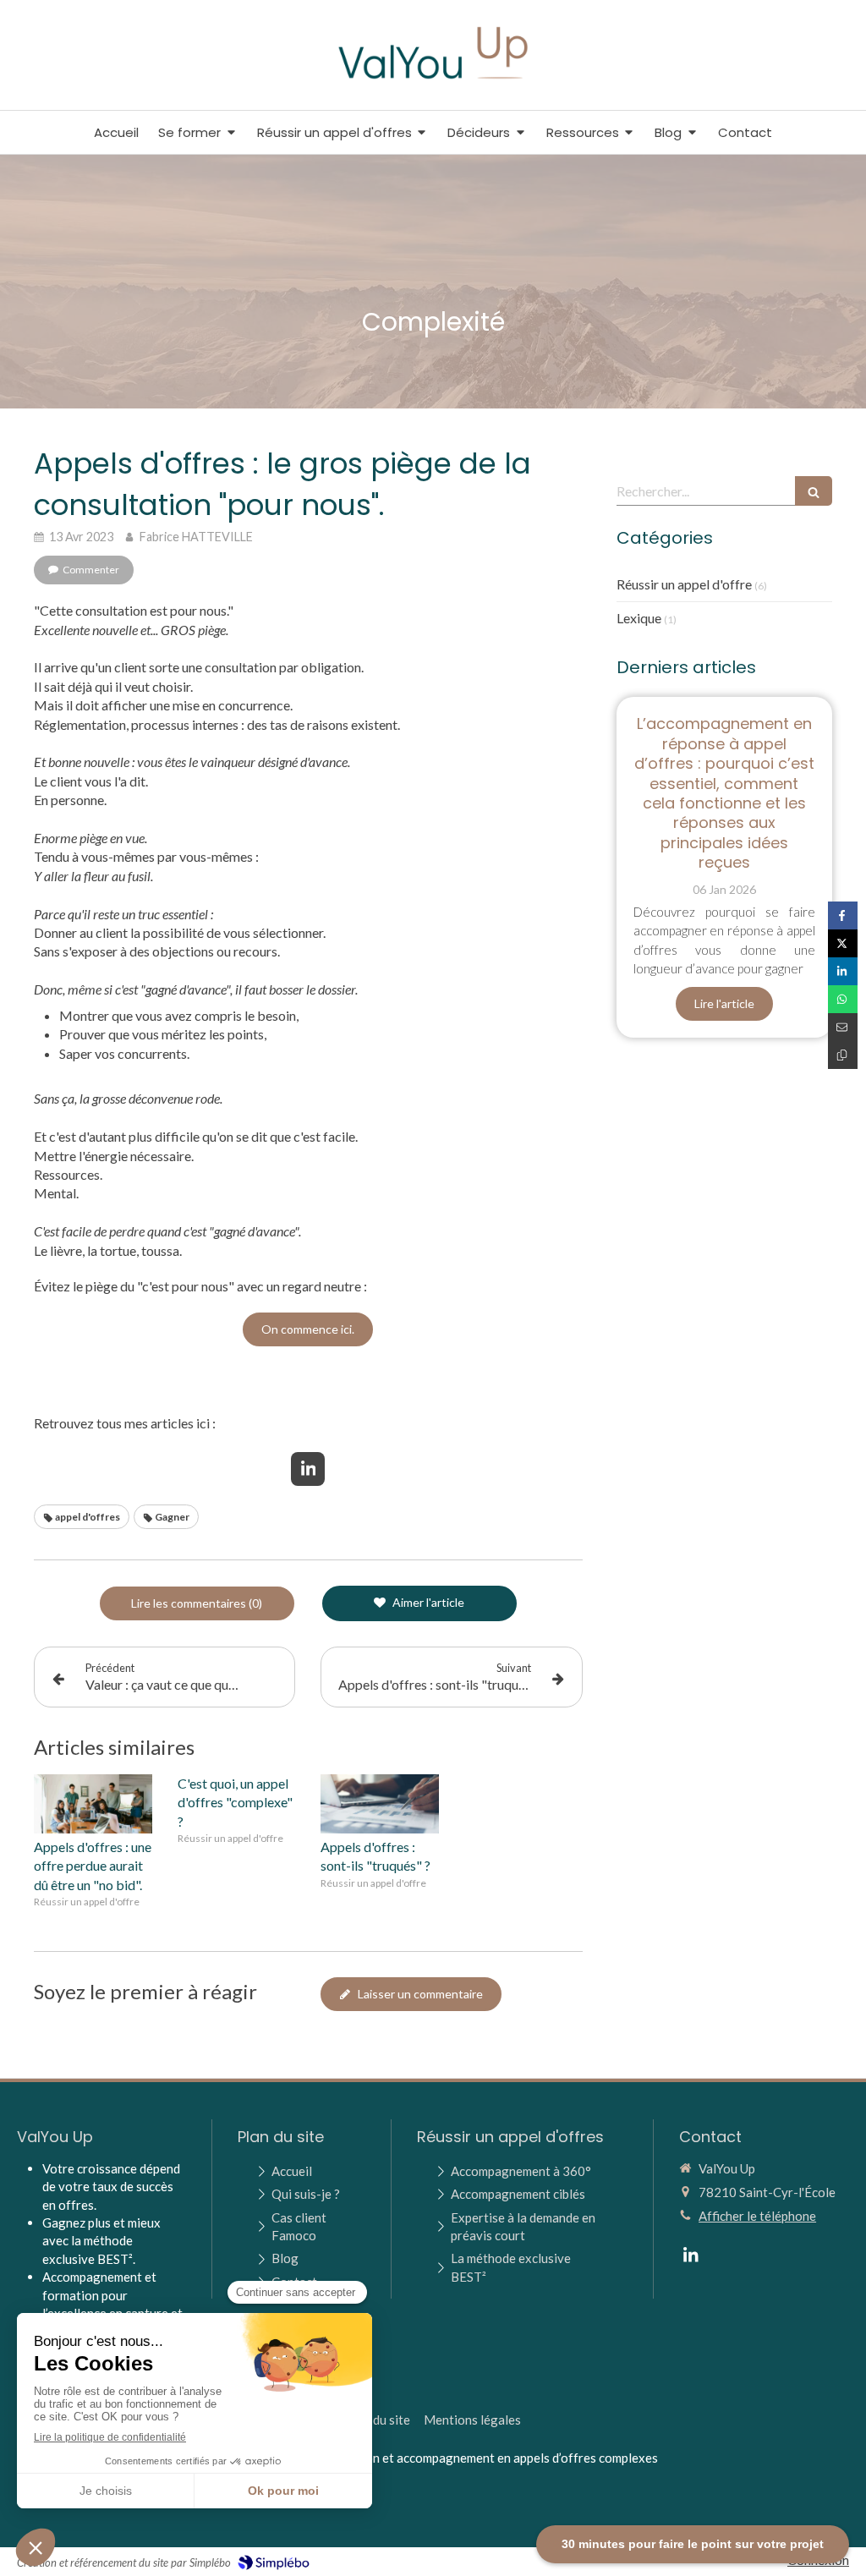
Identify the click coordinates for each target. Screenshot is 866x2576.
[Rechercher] (814, 491)
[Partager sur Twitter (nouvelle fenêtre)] (843, 943)
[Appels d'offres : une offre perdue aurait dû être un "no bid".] (93, 1804)
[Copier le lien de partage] (843, 1055)
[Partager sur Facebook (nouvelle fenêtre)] (843, 915)
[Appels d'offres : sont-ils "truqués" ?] (380, 1804)
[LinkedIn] (308, 1469)
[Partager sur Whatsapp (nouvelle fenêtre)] (843, 999)
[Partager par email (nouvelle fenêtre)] (843, 1027)
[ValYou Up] (433, 82)
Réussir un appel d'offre (684, 584)
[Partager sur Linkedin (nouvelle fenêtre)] (843, 971)
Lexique (639, 618)
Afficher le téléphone (757, 2216)
